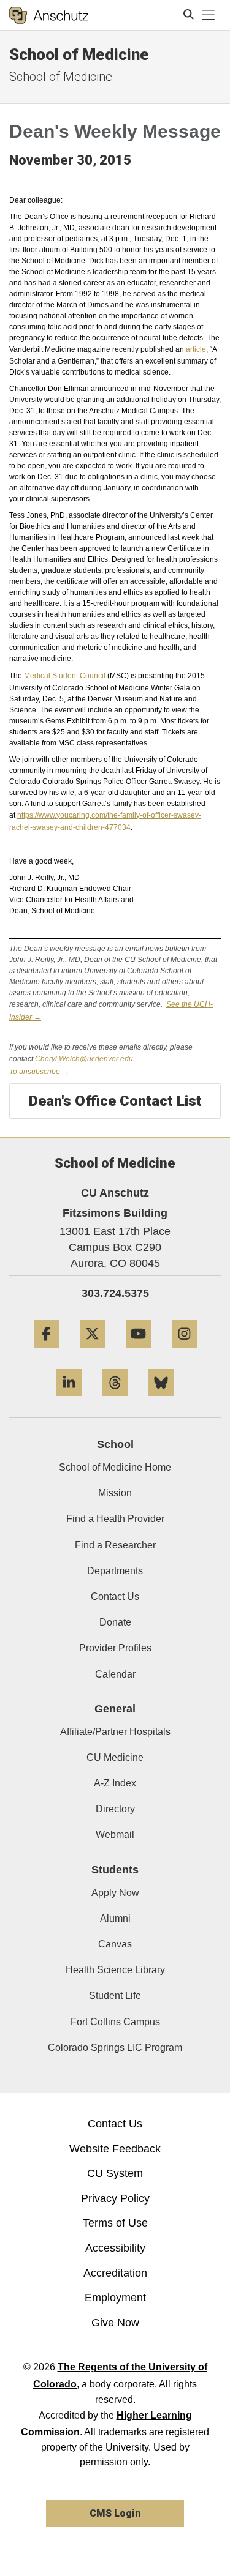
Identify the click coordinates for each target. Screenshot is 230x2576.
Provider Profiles (115, 1648)
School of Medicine (79, 54)
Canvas (115, 1944)
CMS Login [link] (115, 2513)
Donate (115, 1622)
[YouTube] (138, 1352)
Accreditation (115, 2273)
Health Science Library (115, 1970)
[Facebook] (46, 1352)
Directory (115, 1809)
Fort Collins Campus (115, 2022)
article (196, 349)
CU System (115, 2173)
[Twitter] (92, 1352)
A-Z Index (115, 1783)
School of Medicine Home (115, 1467)
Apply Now (115, 1893)
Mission (115, 1493)
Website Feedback (115, 2149)
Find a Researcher (115, 1545)
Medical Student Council (65, 676)
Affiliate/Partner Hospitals (115, 1732)
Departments (115, 1571)
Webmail (115, 1835)
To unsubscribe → (39, 1072)
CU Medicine (115, 1757)
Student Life (115, 1995)
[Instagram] (184, 1352)
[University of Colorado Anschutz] (49, 15)
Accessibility (115, 2248)
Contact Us (115, 1596)
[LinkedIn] (69, 1401)
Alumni (115, 1918)
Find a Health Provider (115, 1519)
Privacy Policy (115, 2198)
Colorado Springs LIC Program (115, 2048)
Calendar (115, 1674)
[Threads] (115, 1401)
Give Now (115, 2323)
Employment (115, 2298)
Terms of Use (115, 2223)
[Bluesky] (161, 1401)
